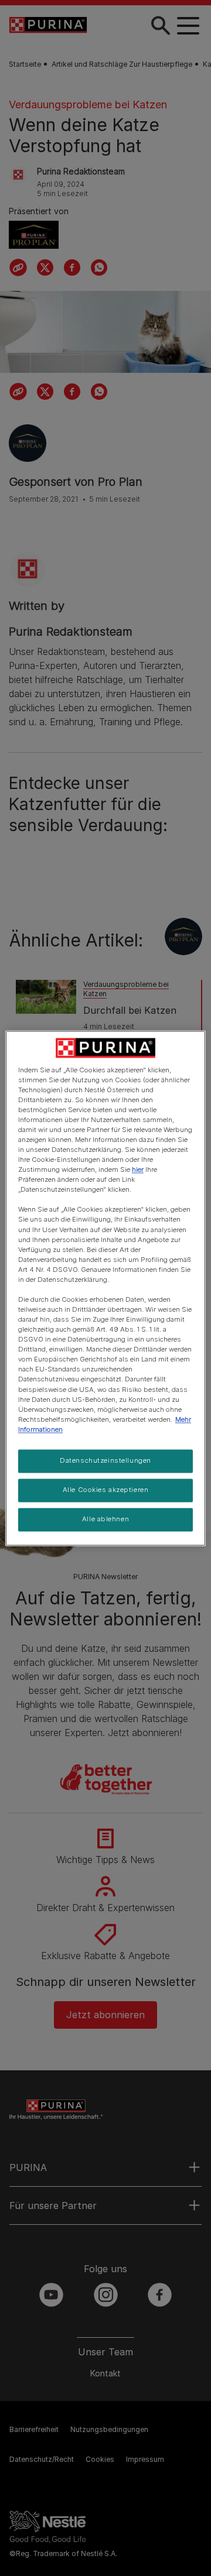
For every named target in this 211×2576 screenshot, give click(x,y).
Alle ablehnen (105, 1519)
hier (138, 1170)
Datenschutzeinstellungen (105, 1460)
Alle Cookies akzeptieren (106, 1490)
